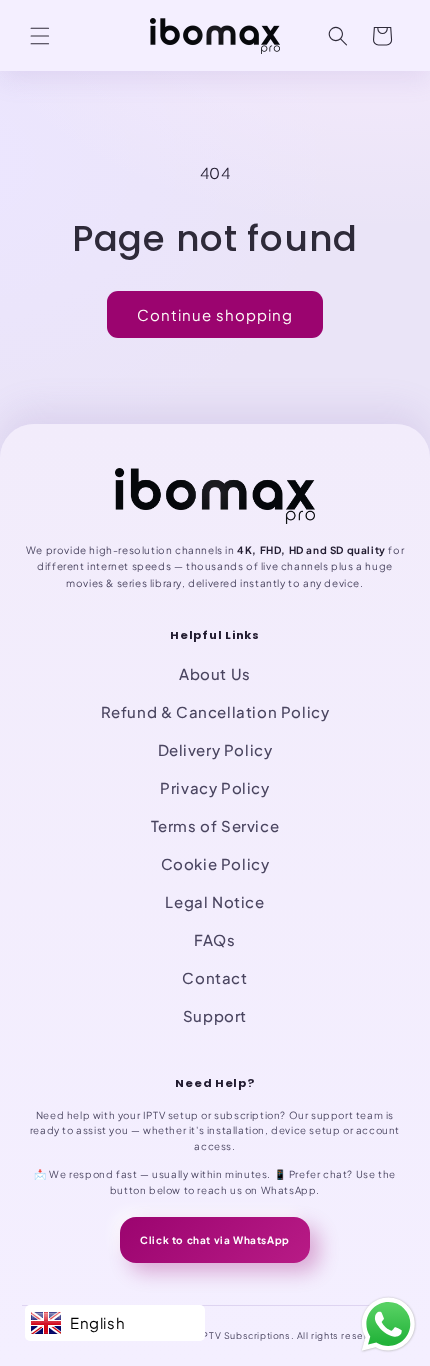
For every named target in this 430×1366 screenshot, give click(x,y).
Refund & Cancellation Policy (215, 711)
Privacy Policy (214, 787)
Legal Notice (214, 901)
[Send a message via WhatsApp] (388, 1324)
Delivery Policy (215, 749)
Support (215, 1015)
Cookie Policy (215, 863)
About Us (215, 673)
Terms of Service (215, 825)
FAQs (214, 939)
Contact (214, 977)
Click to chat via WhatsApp (215, 1240)
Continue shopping (215, 314)
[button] (40, 36)
